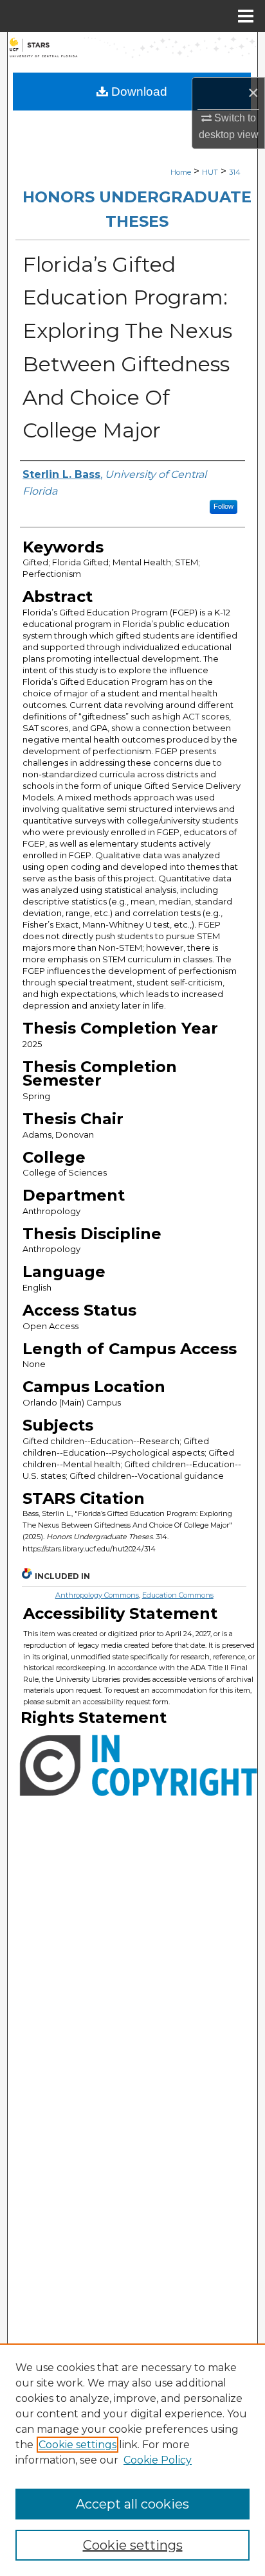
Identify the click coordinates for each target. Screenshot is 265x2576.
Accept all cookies (132, 2504)
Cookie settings (78, 2445)
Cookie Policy (158, 2460)
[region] (132, 2460)
